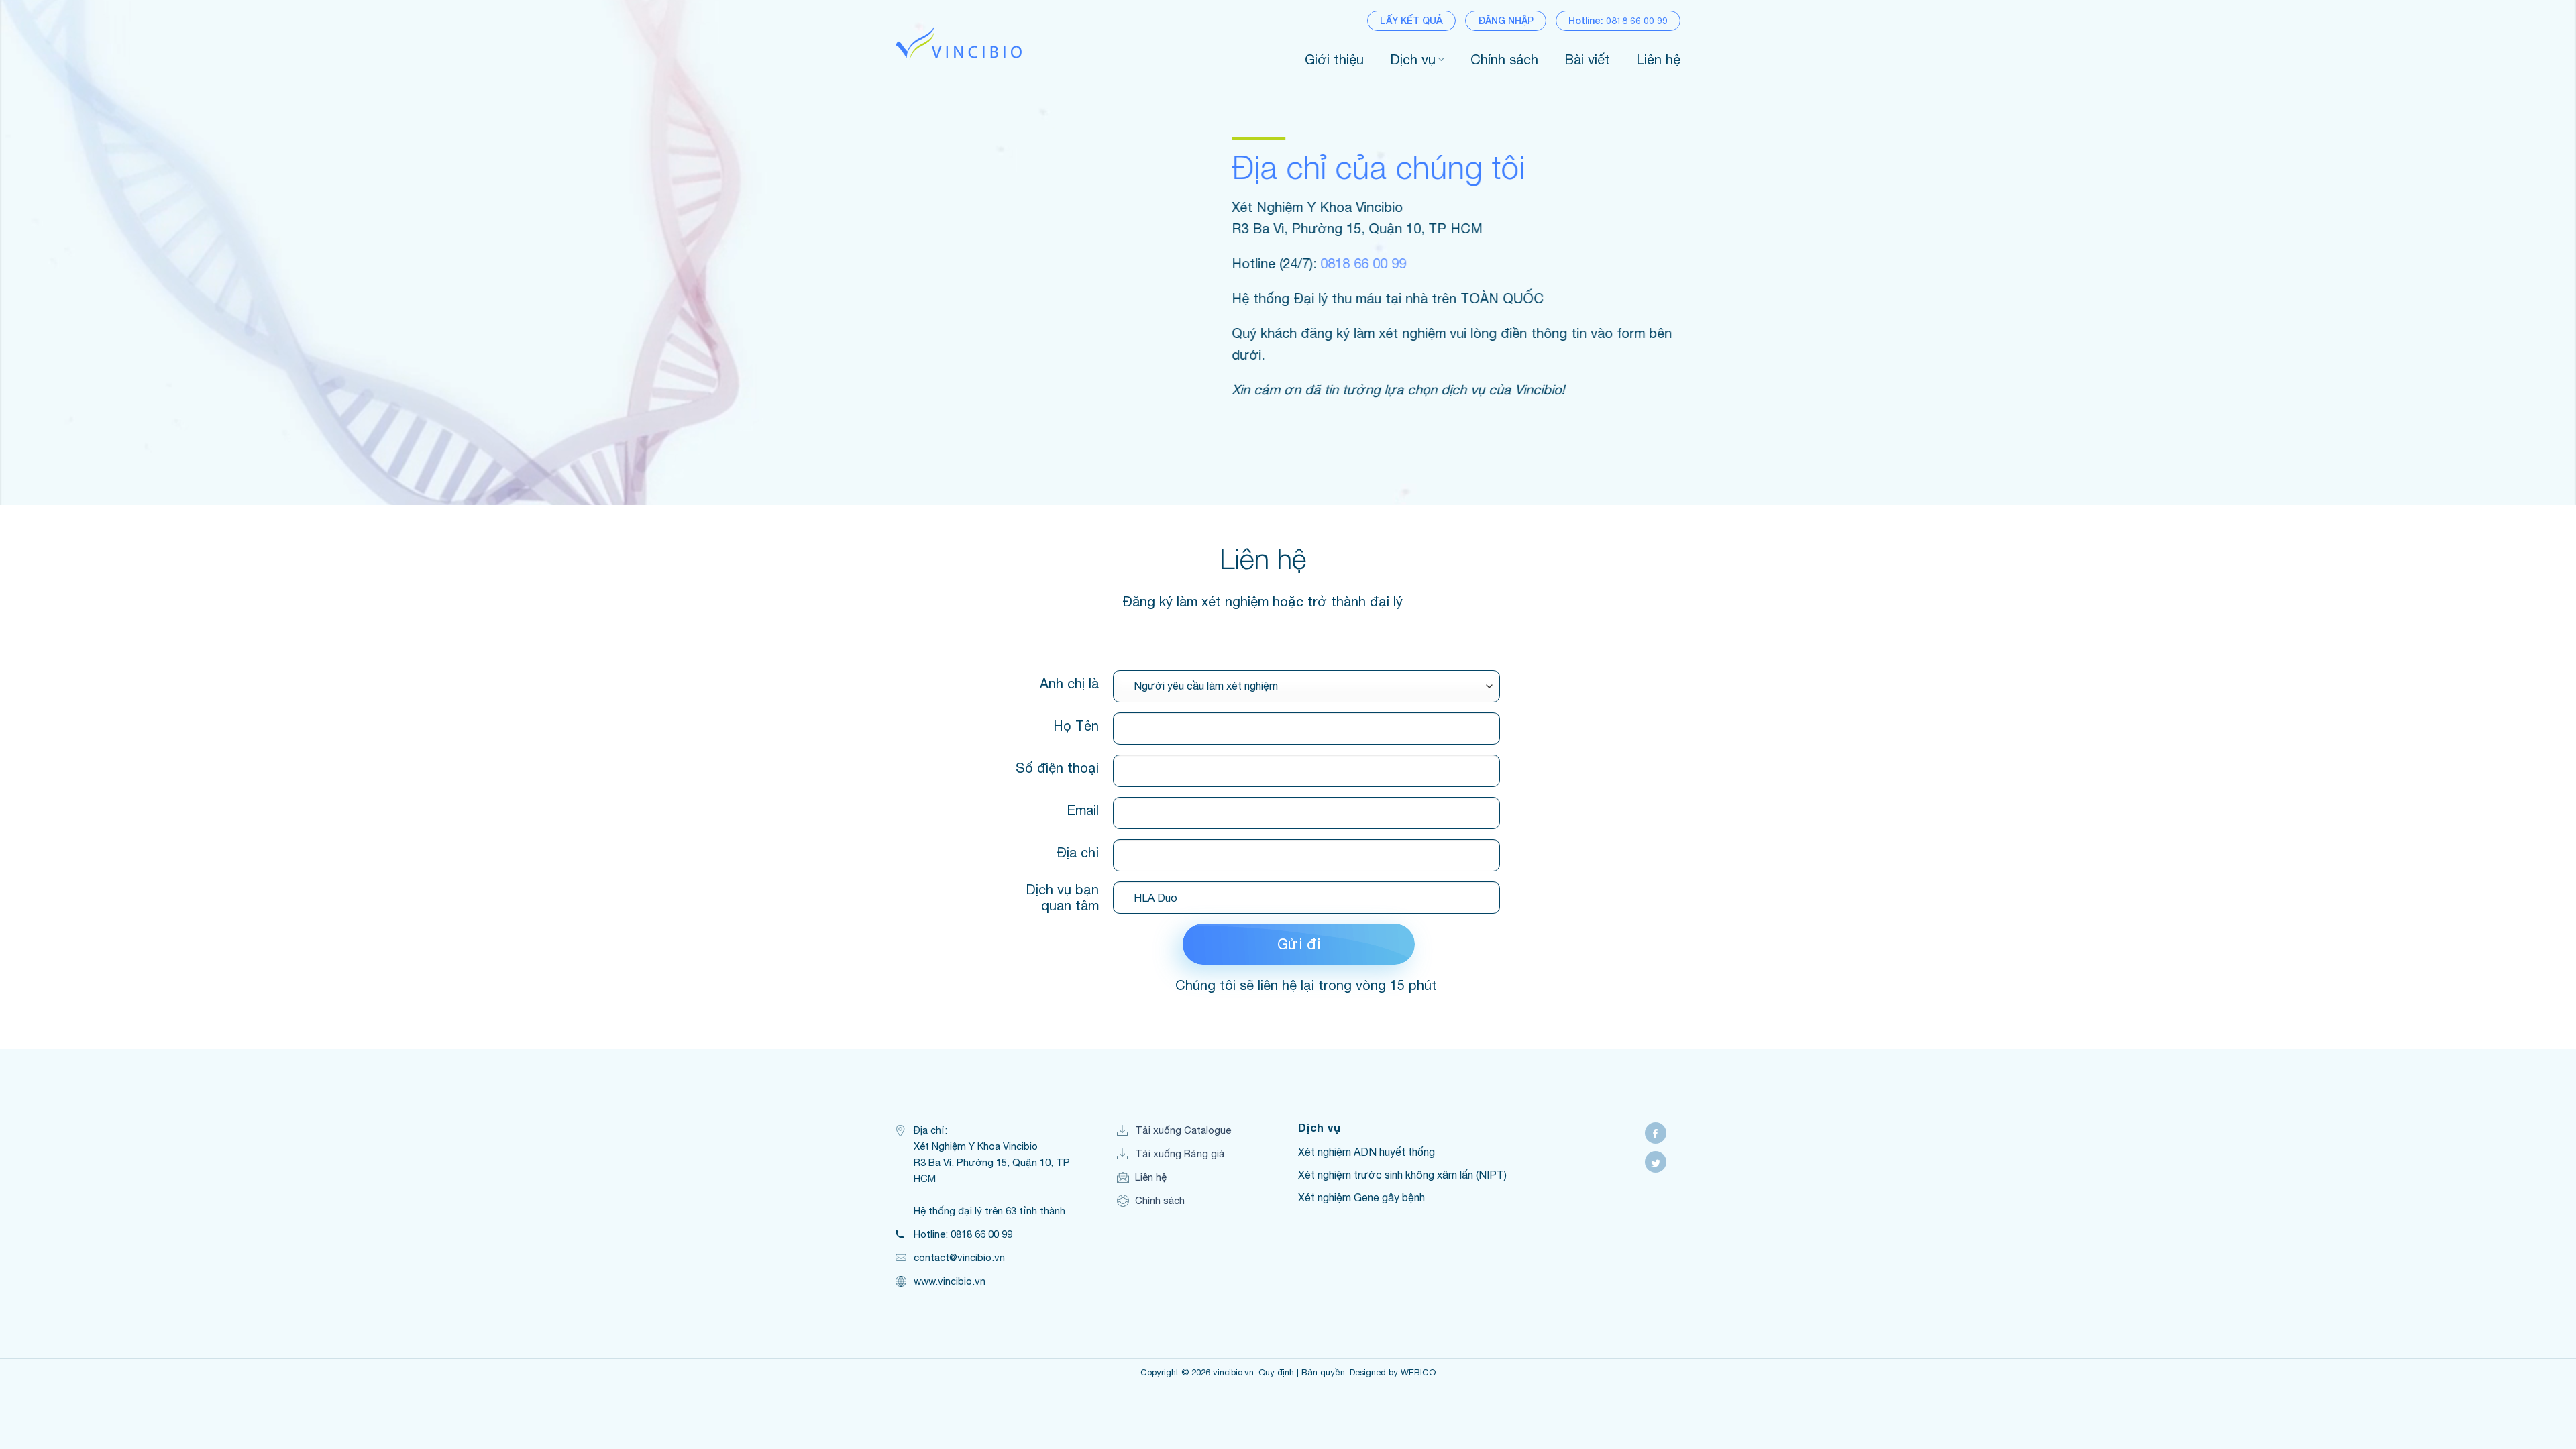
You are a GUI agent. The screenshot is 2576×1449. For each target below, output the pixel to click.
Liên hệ (1658, 59)
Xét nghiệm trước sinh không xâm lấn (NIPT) (1402, 1175)
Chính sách (1504, 59)
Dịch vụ (1413, 59)
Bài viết (1587, 59)
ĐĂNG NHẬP (1506, 20)
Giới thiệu (1334, 59)
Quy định (1276, 1372)
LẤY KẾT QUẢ (1411, 20)
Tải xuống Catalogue (1183, 1130)
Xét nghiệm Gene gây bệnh (1361, 1197)
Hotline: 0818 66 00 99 (1618, 20)
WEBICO (1418, 1372)
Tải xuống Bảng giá (1180, 1153)
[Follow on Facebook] (1656, 1133)
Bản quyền (1323, 1372)
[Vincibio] (959, 43)
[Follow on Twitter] (1656, 1162)
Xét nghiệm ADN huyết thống (1366, 1152)
